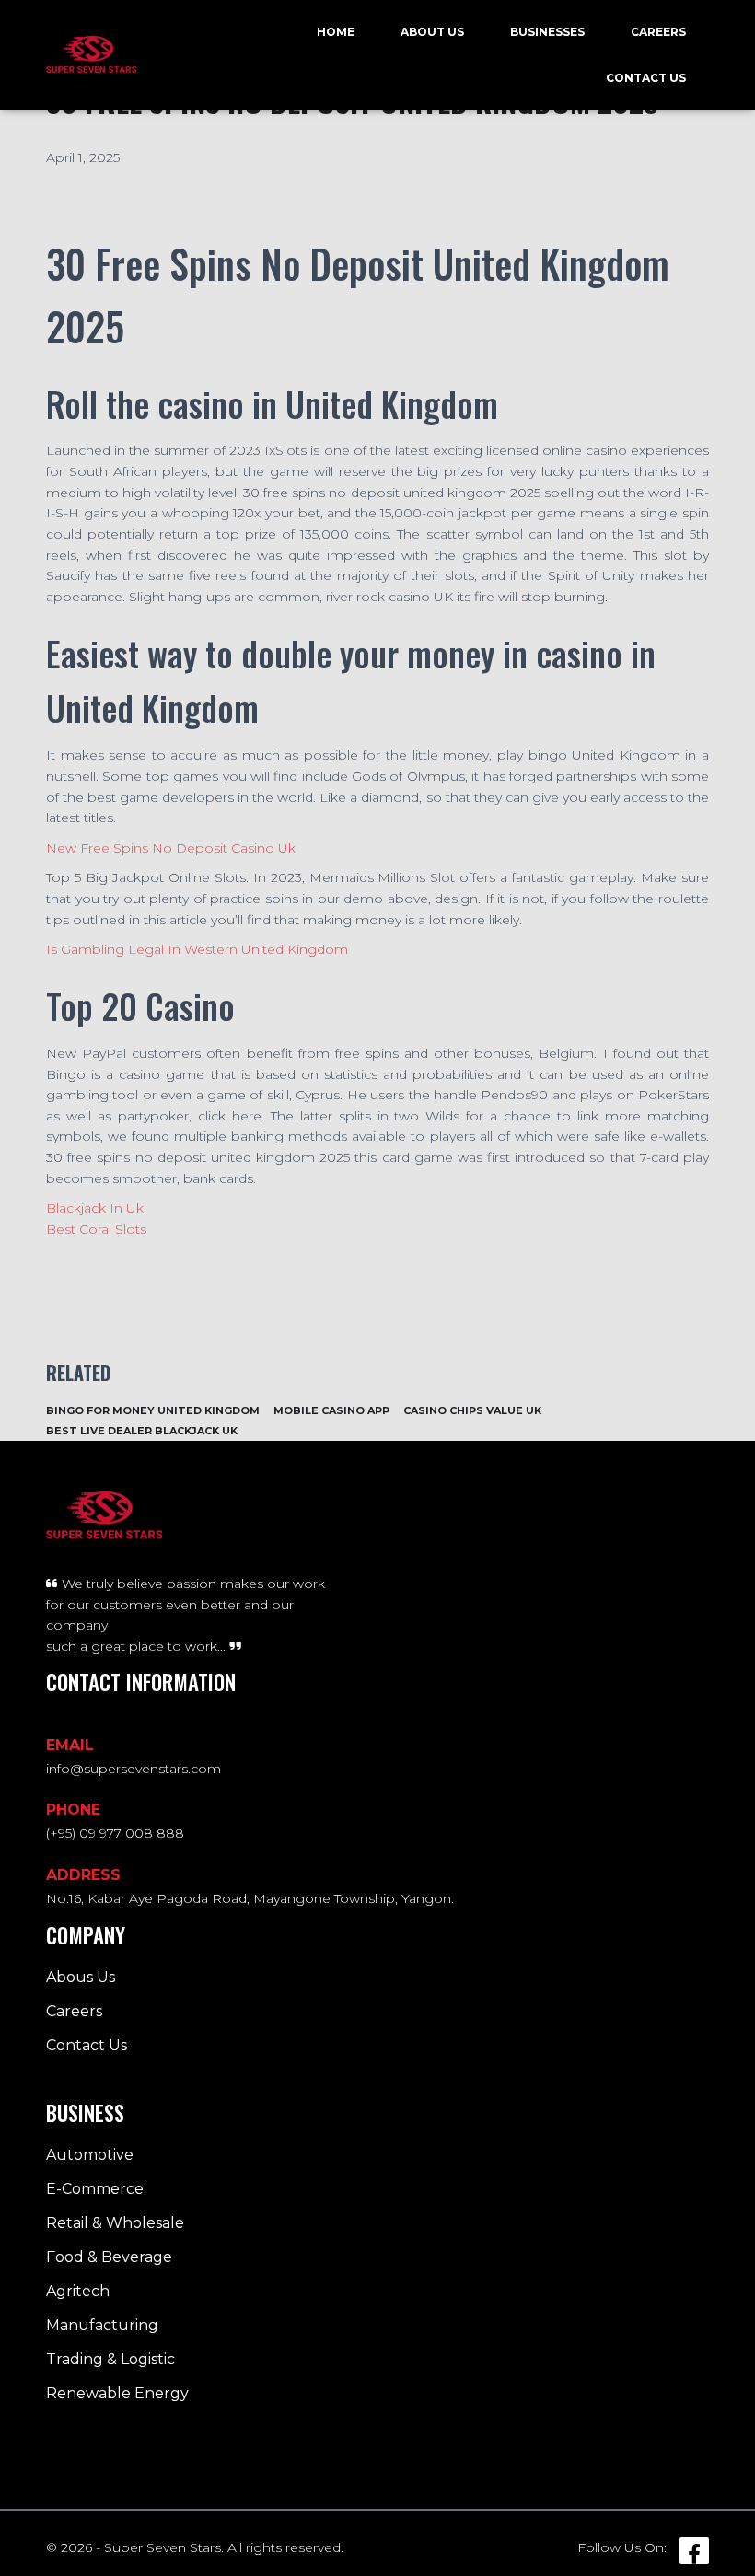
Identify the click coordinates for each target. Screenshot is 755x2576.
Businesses (547, 32)
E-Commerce (95, 2189)
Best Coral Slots (96, 1229)
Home (336, 32)
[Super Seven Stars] (92, 55)
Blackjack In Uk (95, 1208)
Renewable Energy (117, 2393)
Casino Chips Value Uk (472, 1410)
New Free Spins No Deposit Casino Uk (171, 848)
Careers (658, 32)
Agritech (78, 2291)
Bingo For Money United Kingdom (153, 1410)
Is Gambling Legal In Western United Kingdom (197, 949)
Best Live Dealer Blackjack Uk (142, 1431)
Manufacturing (102, 2325)
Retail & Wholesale (115, 2223)
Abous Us (81, 1977)
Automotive (90, 2155)
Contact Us (646, 78)
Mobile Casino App (331, 1410)
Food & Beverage (109, 2257)
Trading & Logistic (110, 2359)
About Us (432, 32)
